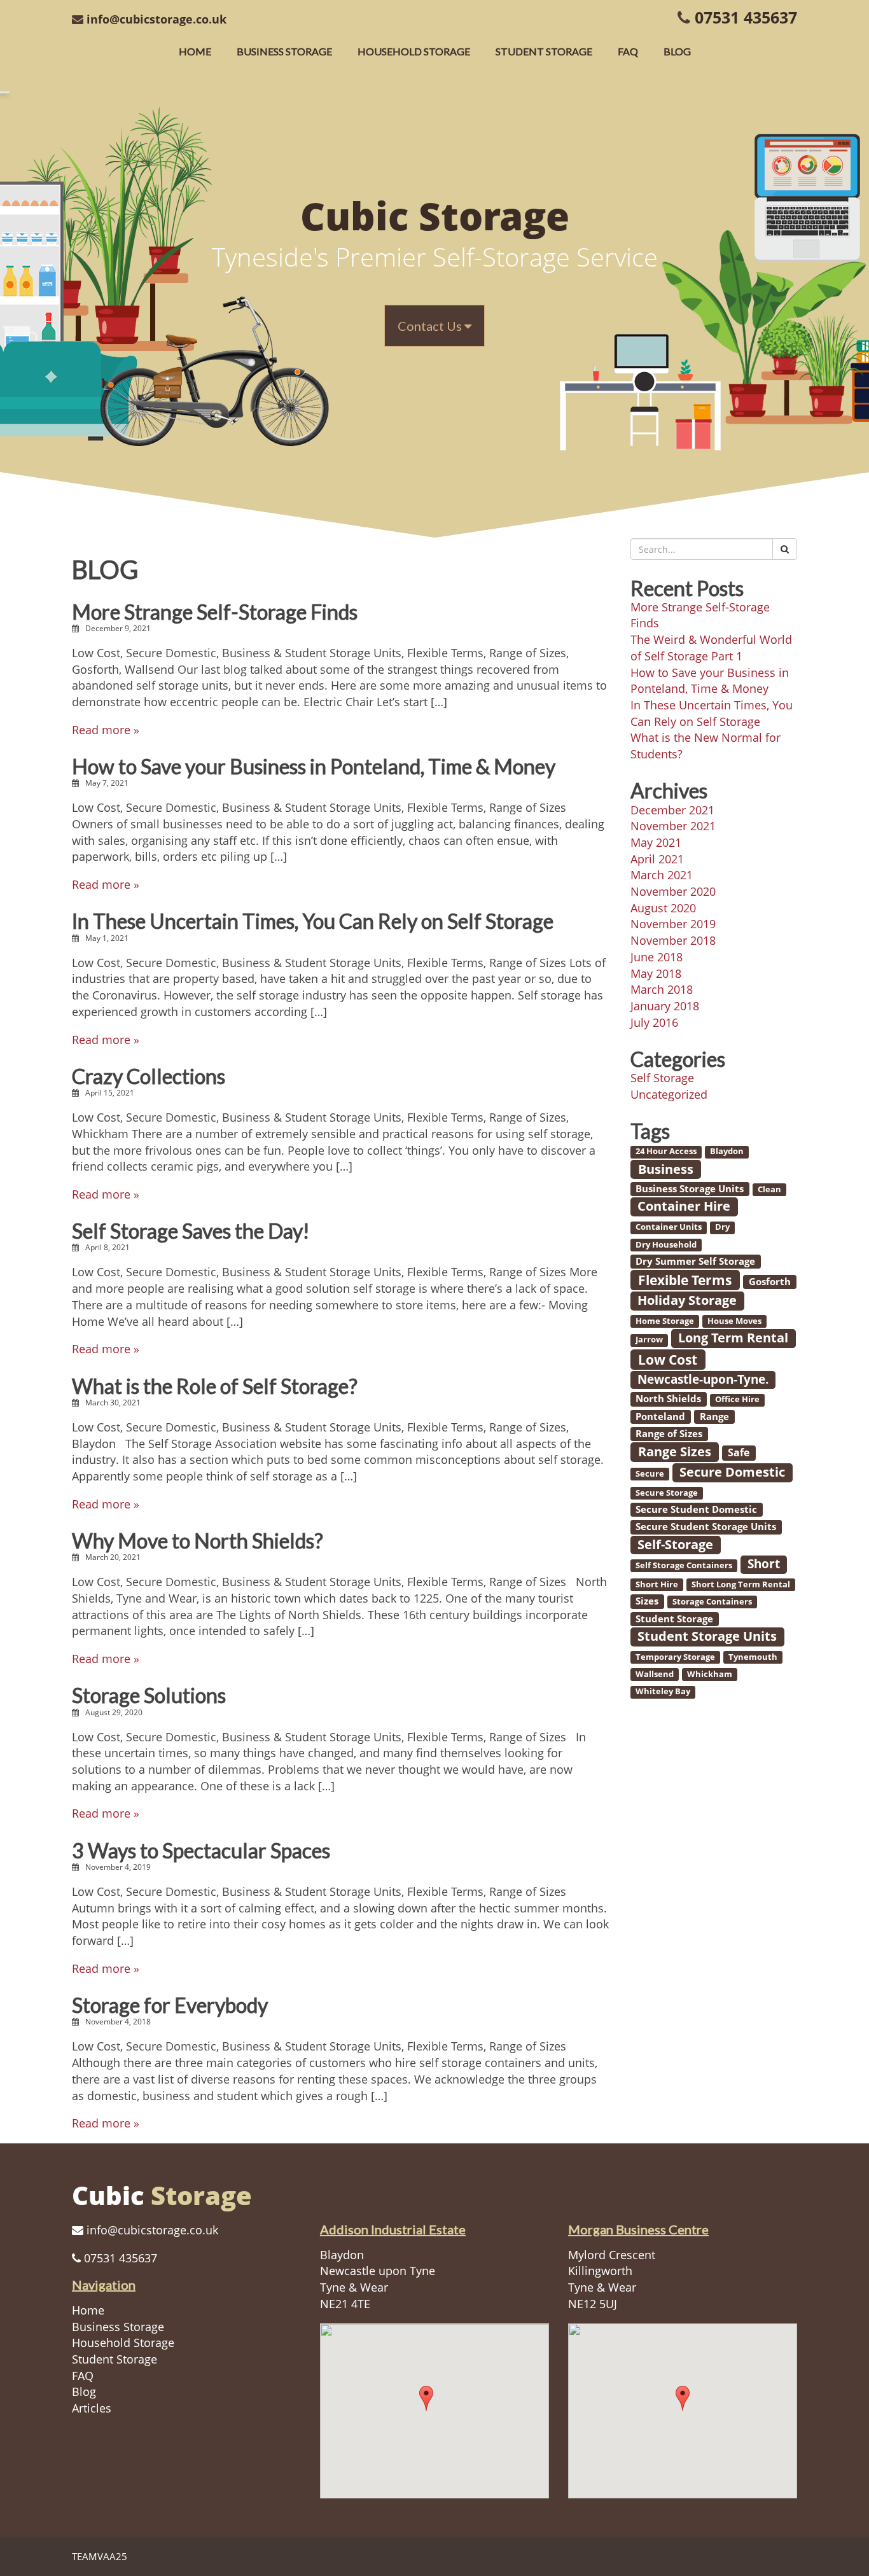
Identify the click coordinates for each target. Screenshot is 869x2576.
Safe (739, 1452)
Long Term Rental (733, 1338)
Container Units (669, 1227)
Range (714, 1416)
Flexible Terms (685, 1280)
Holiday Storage (687, 1300)
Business (666, 1169)
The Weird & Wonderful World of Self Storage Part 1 (711, 648)
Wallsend (655, 1674)
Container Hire (684, 1206)
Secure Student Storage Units (706, 1526)
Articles (92, 2408)
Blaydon (727, 1152)
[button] (426, 2398)
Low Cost (668, 1359)
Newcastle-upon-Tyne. (703, 1379)
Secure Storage (667, 1493)
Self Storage (662, 1078)
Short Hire (657, 1584)
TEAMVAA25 (100, 2556)
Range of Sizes (669, 1433)
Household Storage (414, 51)
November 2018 (673, 940)
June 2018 (657, 957)
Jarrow (649, 1340)
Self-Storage (675, 1544)
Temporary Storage (675, 1657)
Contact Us (431, 326)
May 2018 (656, 973)
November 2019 (673, 924)
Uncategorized (669, 1094)
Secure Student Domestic (696, 1509)
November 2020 (673, 891)
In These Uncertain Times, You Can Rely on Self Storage (313, 921)
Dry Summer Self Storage (695, 1261)
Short (764, 1564)
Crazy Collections (149, 1076)
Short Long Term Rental (741, 1584)
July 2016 (654, 1022)
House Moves (734, 1321)
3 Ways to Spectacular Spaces (201, 1850)
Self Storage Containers (684, 1565)
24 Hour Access (666, 1152)
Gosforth (770, 1281)
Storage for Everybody (170, 2005)
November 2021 (673, 826)
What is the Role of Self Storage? (215, 1386)
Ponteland (660, 1416)
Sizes (647, 1601)
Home (195, 51)
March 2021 (662, 875)
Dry (722, 1227)
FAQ (628, 51)
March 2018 (662, 989)
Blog (677, 51)
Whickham (710, 1674)
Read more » (106, 730)
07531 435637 (746, 17)
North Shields (668, 1398)
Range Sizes (675, 1451)
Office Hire (737, 1400)
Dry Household (666, 1244)
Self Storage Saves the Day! (191, 1231)
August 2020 (663, 908)
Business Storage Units (690, 1188)
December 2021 (672, 810)
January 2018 (665, 1006)
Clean (769, 1189)
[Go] (785, 549)
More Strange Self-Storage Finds (215, 612)
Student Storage (544, 51)
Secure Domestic (732, 1472)
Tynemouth (753, 1657)
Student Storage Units (707, 1636)
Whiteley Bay (663, 1692)
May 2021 (656, 842)
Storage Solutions (149, 1695)
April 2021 (657, 859)
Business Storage (284, 51)
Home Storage (665, 1321)
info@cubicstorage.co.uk (156, 19)
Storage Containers (712, 1601)
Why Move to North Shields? (198, 1541)
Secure (650, 1473)
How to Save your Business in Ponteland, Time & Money (314, 766)
